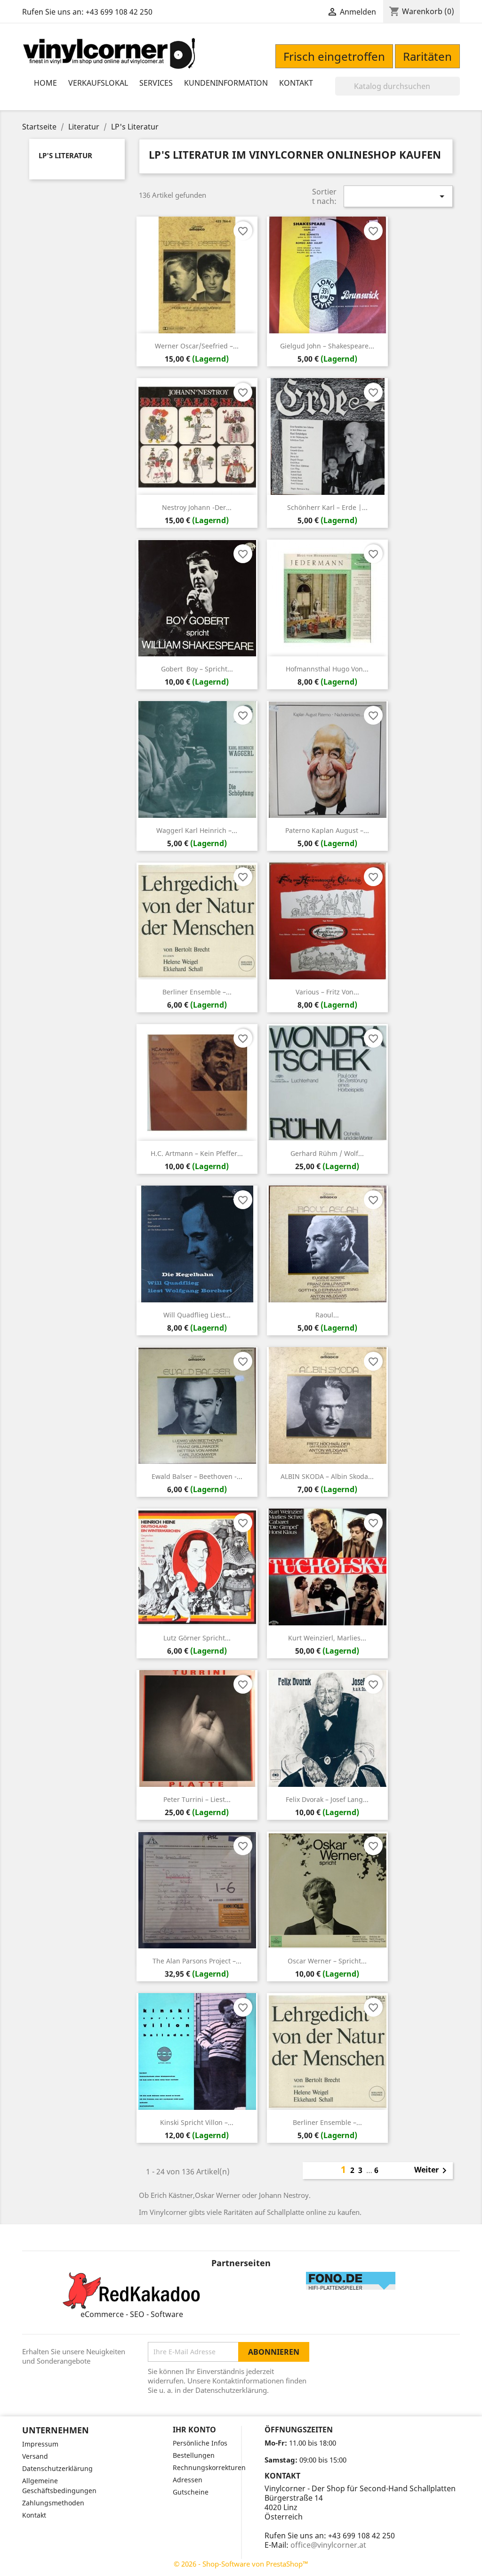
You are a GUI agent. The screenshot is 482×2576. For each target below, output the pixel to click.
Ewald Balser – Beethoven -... (197, 1476)
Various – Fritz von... (327, 992)
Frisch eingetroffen (334, 56)
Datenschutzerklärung (57, 2468)
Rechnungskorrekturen (209, 2467)
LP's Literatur (65, 155)
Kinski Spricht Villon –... (197, 2122)
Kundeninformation (226, 83)
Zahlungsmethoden (53, 2503)
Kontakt (296, 83)
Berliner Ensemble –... (197, 992)
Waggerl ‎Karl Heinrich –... (197, 830)
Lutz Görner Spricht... (197, 1638)
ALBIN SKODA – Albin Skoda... (327, 1476)
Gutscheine (191, 2492)
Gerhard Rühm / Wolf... (327, 1153)
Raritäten (427, 56)
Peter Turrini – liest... (197, 1799)
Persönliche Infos (200, 2443)
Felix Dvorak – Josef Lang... (327, 1799)
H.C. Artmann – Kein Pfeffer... (197, 1153)
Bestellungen (194, 2455)
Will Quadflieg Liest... (197, 1315)
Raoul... (327, 1315)
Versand (35, 2456)
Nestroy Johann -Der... (197, 507)
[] (456, 93)
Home (45, 83)
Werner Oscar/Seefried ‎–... (197, 346)
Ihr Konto (194, 2430)
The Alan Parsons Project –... (197, 1961)
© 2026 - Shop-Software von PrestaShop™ (241, 2564)
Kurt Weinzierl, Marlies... (327, 1638)
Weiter (432, 2171)
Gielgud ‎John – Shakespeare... (327, 346)
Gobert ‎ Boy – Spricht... (197, 669)
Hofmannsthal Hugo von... (327, 669)
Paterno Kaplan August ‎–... (327, 830)
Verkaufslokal (98, 83)
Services (156, 83)
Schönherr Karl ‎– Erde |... (327, 507)
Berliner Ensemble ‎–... (327, 2122)
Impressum (40, 2444)
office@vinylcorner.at (328, 2545)
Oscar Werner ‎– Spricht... (327, 1961)
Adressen (188, 2480)
